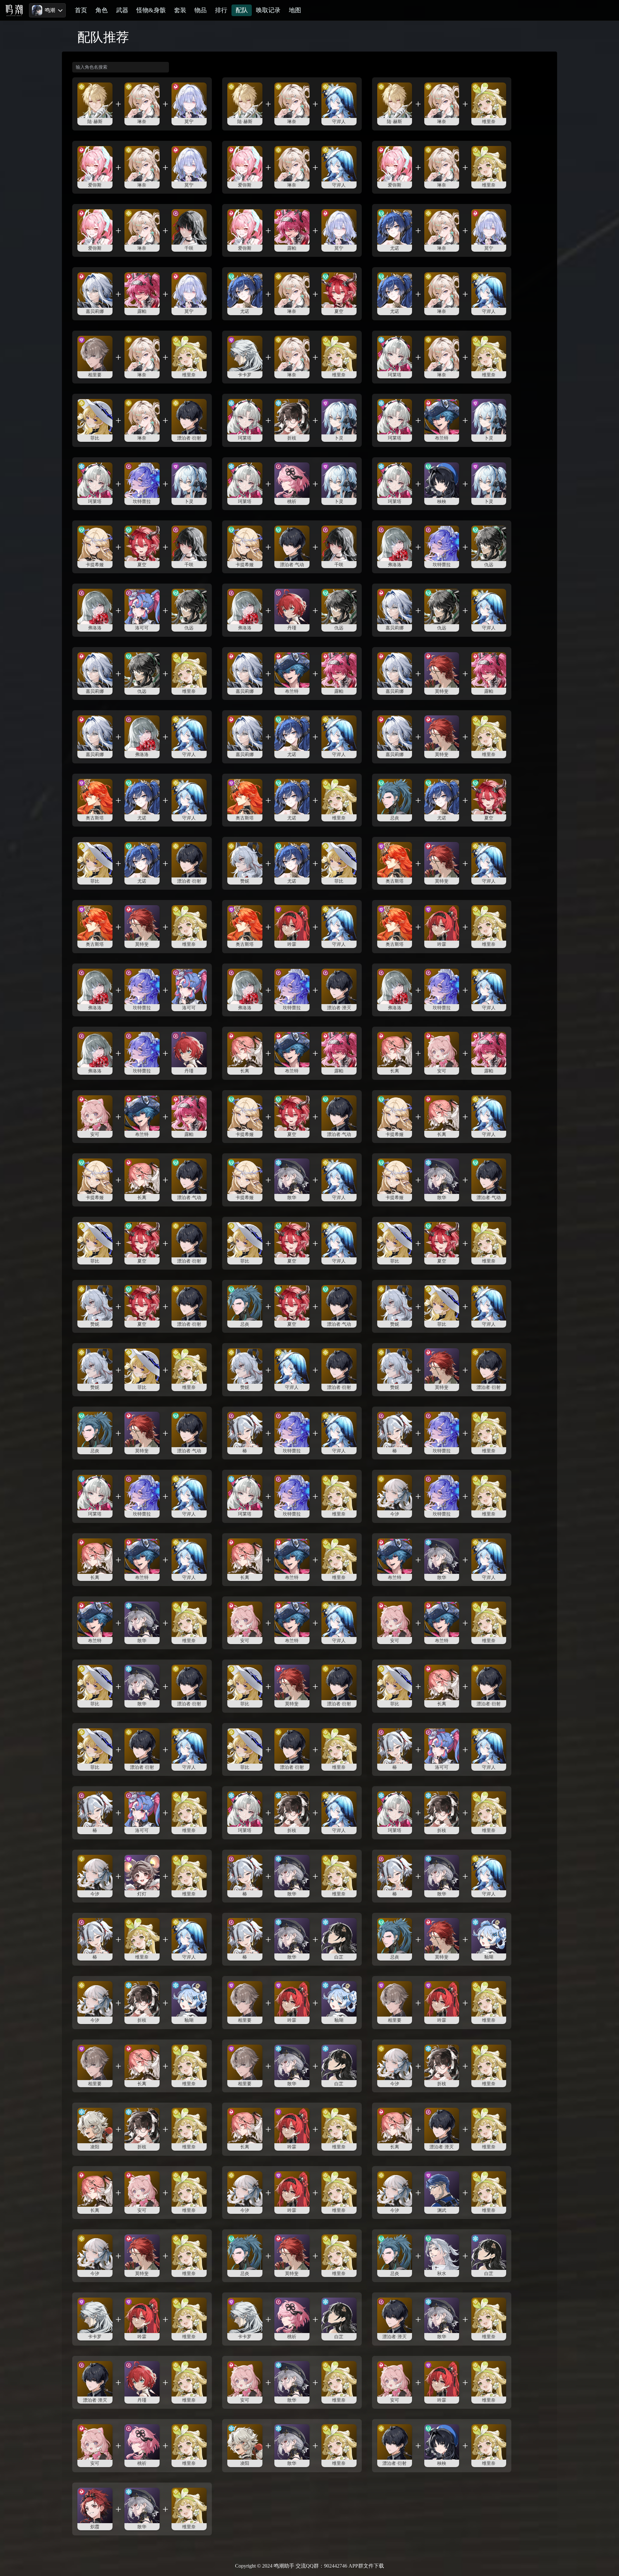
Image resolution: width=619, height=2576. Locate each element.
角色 (102, 10)
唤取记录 (268, 10)
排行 (221, 10)
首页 (81, 10)
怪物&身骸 (151, 10)
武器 (122, 10)
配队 (242, 10)
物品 (201, 10)
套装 (180, 10)
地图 (295, 10)
